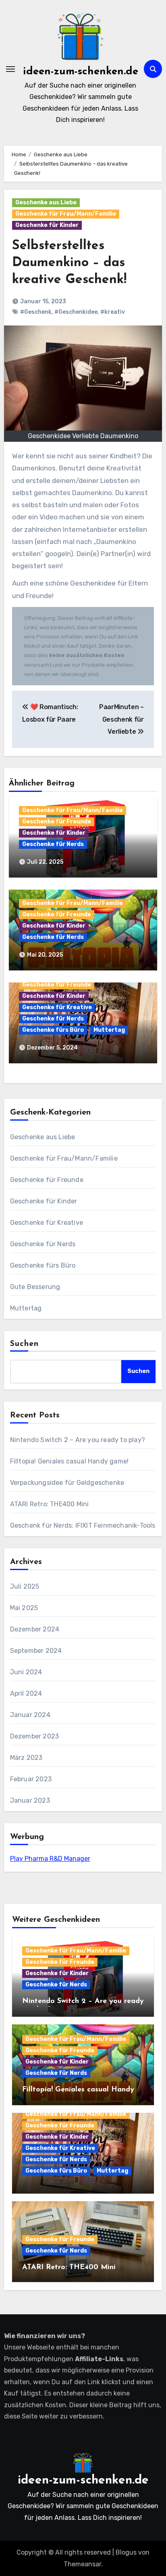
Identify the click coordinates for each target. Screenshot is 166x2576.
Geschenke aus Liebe (46, 203)
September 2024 (36, 1651)
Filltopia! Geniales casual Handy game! (70, 1461)
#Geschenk (36, 312)
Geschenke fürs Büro (53, 1030)
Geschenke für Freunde (57, 822)
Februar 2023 (31, 1779)
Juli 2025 (25, 1586)
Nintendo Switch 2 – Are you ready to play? (78, 1440)
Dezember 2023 (35, 1736)
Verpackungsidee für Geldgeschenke (67, 1483)
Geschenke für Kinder (47, 225)
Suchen (25, 1344)
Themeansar (82, 2564)
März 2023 (26, 1758)
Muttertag (109, 1030)
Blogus (126, 2552)
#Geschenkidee (76, 312)
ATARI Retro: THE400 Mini (50, 1504)
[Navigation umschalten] (10, 69)
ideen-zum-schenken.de (81, 72)
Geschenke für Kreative (57, 1007)
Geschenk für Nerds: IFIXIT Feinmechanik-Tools (83, 1525)
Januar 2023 (30, 1800)
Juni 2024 (26, 1672)
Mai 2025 (24, 1608)
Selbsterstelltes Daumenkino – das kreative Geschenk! (69, 263)
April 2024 (26, 1693)
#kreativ (113, 312)
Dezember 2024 (35, 1629)
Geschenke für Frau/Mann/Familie (66, 214)
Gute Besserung (35, 1287)
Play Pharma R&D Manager (50, 1859)
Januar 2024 (30, 1715)
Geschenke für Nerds (53, 844)
